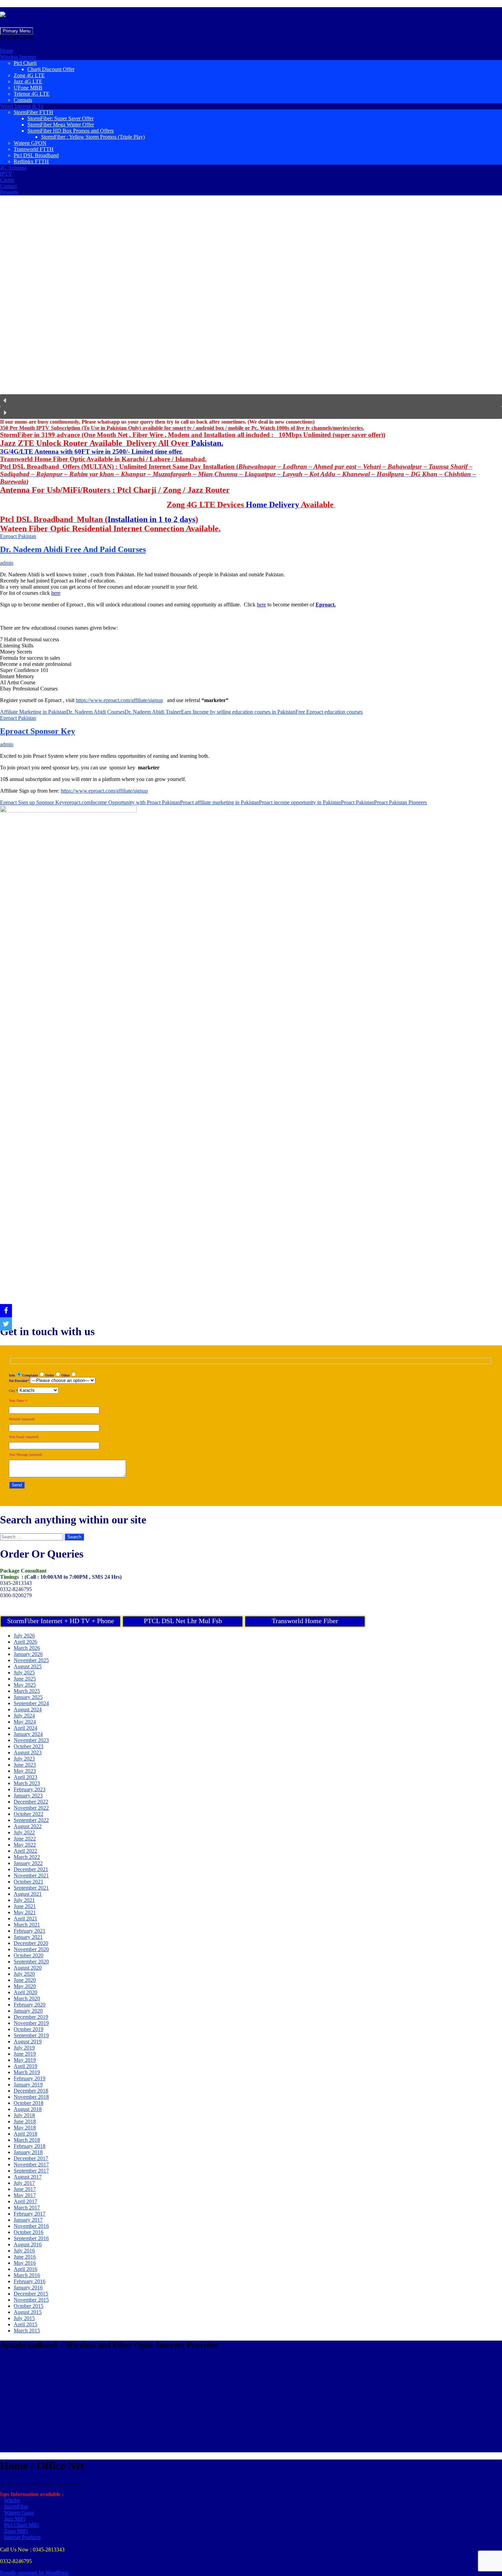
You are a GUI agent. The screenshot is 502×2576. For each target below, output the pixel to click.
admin (7, 563)
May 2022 (25, 1845)
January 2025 (28, 1697)
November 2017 (31, 2164)
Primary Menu (17, 31)
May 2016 (25, 2263)
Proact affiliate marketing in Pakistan (219, 802)
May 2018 (25, 2128)
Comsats (23, 100)
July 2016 (24, 2251)
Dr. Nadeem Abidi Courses (95, 712)
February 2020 (30, 2005)
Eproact (325, 605)
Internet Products (22, 2537)
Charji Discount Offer (51, 69)
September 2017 (31, 2171)
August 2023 (28, 1752)
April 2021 (25, 1919)
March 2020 (27, 1998)
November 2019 (31, 2023)
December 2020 (31, 1943)
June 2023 (25, 1765)
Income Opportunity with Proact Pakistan (135, 802)
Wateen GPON (30, 143)
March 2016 (27, 2275)
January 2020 (28, 2011)
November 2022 (31, 1808)
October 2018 (29, 2103)
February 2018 (30, 2146)
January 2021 (28, 1937)
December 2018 (31, 2091)
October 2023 (29, 1746)
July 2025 (24, 1673)
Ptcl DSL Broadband (36, 155)
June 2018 (25, 2121)
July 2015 (24, 2318)
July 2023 (24, 1759)
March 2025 (27, 1691)
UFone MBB (28, 88)
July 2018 (24, 2115)
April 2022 (25, 1851)
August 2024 (28, 1709)
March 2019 (27, 2072)
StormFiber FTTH (33, 112)
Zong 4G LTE (29, 75)
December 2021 (31, 1869)
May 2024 (25, 1722)
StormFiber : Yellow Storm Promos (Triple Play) (93, 137)
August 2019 (28, 2041)
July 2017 (24, 2183)
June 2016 (25, 2257)
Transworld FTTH (34, 149)
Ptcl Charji (25, 63)
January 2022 (28, 1863)
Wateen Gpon (19, 2513)
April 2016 (25, 2269)
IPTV (6, 174)
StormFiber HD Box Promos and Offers (71, 131)
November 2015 (31, 2300)
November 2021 (31, 1875)
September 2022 (31, 1820)
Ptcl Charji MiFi (22, 2525)
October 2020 (29, 1955)
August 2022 (28, 1826)
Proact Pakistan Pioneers (400, 802)
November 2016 (31, 2226)
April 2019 (25, 2066)
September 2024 (31, 1703)
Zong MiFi (16, 2531)
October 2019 (29, 2029)
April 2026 (25, 1642)
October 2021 (29, 1882)
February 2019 (30, 2078)
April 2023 (25, 1777)
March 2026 (27, 1648)
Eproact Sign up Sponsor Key (32, 802)
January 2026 (28, 1654)
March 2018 (27, 2140)
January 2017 (28, 2220)
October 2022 (29, 1814)
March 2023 (27, 1783)
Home (7, 51)
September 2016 (31, 2238)
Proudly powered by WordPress (34, 2573)
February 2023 (30, 1789)
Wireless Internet (18, 57)
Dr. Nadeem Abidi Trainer (153, 712)
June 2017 (25, 2189)
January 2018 (28, 2152)
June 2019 (25, 2054)
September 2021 (31, 1888)
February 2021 (30, 1931)
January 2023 (28, 1796)
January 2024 (28, 1734)
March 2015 (27, 2331)
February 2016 (30, 2281)
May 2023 (25, 1771)
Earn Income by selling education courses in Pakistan (238, 712)
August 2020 (28, 1968)
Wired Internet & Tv (22, 106)
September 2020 (31, 1962)
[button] (17, 37)
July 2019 (24, 2048)
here (56, 593)
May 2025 (25, 1685)
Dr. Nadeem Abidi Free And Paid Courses (73, 549)
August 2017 (28, 2177)
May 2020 (25, 1986)
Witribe (12, 2500)
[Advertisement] (205, 2404)
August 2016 (28, 2244)
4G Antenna (13, 168)
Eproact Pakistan (18, 536)
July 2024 (24, 1716)
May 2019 (25, 2060)
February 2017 (30, 2214)
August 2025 (28, 1666)
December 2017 (31, 2158)
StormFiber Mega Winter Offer (61, 125)
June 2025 (25, 1679)
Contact (8, 186)
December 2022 (31, 1802)
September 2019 (31, 2035)
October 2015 (29, 2306)
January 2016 (28, 2287)
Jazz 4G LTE (28, 81)
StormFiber (16, 2506)
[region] (251, 310)
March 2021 (27, 1925)
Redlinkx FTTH (31, 161)
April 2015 (25, 2324)
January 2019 (28, 2085)
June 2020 (25, 1980)
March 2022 (27, 1857)
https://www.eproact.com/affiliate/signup (119, 700)
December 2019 (31, 2017)
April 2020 (25, 1992)
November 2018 (31, 2097)
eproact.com (78, 802)
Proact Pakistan (357, 802)
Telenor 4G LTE (32, 94)
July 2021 (24, 1900)
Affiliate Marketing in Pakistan (33, 712)
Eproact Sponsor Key (38, 731)
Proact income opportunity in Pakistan (300, 802)
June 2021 (25, 1906)
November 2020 (31, 1949)
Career (7, 180)
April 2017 (25, 2201)
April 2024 (25, 1728)
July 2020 (24, 1974)
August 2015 (28, 2312)
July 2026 (24, 1636)
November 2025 (31, 1660)
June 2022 (25, 1839)
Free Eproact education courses (329, 712)
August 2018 (28, 2109)
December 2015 (31, 2294)
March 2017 (27, 2208)
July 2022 (24, 1832)
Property (9, 192)
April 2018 (25, 2134)
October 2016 (29, 2232)
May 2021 (25, 1912)
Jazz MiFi (15, 2519)
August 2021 (28, 1894)
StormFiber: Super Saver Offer (60, 118)
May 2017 (25, 2195)
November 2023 (31, 1740)
